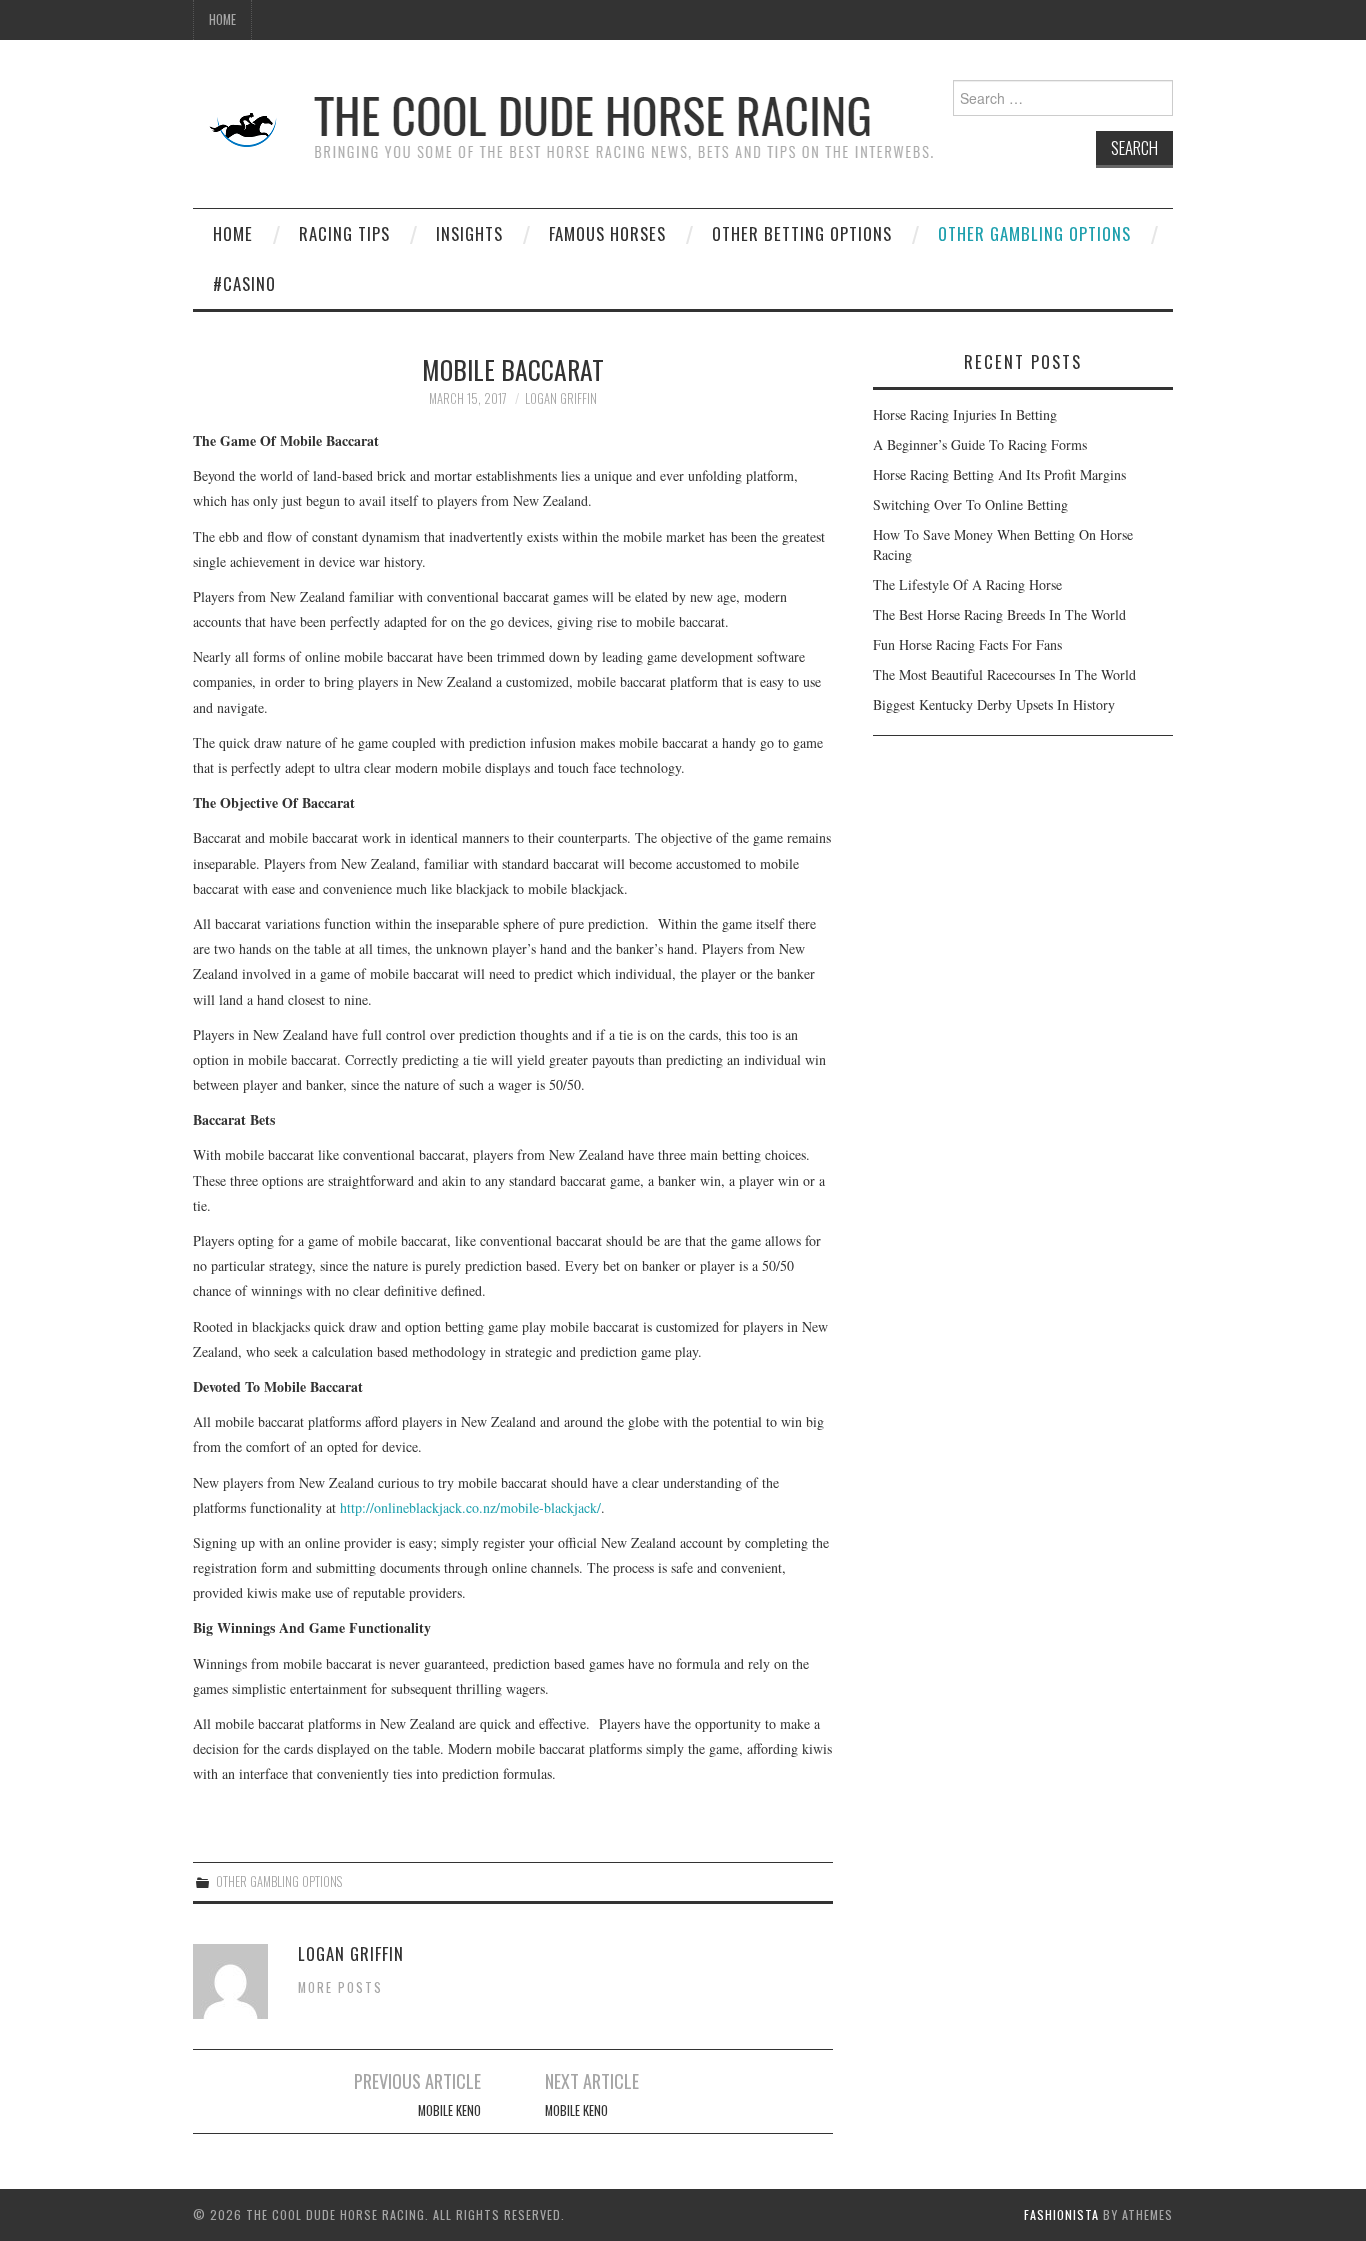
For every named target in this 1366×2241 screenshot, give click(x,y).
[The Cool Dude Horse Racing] (567, 127)
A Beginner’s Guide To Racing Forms (980, 444)
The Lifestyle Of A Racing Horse (967, 584)
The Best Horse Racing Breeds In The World (999, 614)
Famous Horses (607, 233)
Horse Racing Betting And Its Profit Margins (999, 474)
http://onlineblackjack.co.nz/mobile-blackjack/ (470, 1507)
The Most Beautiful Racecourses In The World (1004, 674)
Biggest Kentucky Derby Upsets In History (994, 704)
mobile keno (449, 2110)
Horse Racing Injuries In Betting (965, 414)
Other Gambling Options (1034, 233)
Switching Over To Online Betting (970, 504)
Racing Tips (344, 233)
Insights (469, 233)
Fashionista (1061, 2214)
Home (222, 19)
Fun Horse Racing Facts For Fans (967, 644)
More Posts (340, 1987)
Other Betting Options (802, 233)
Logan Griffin (561, 398)
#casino (244, 283)
